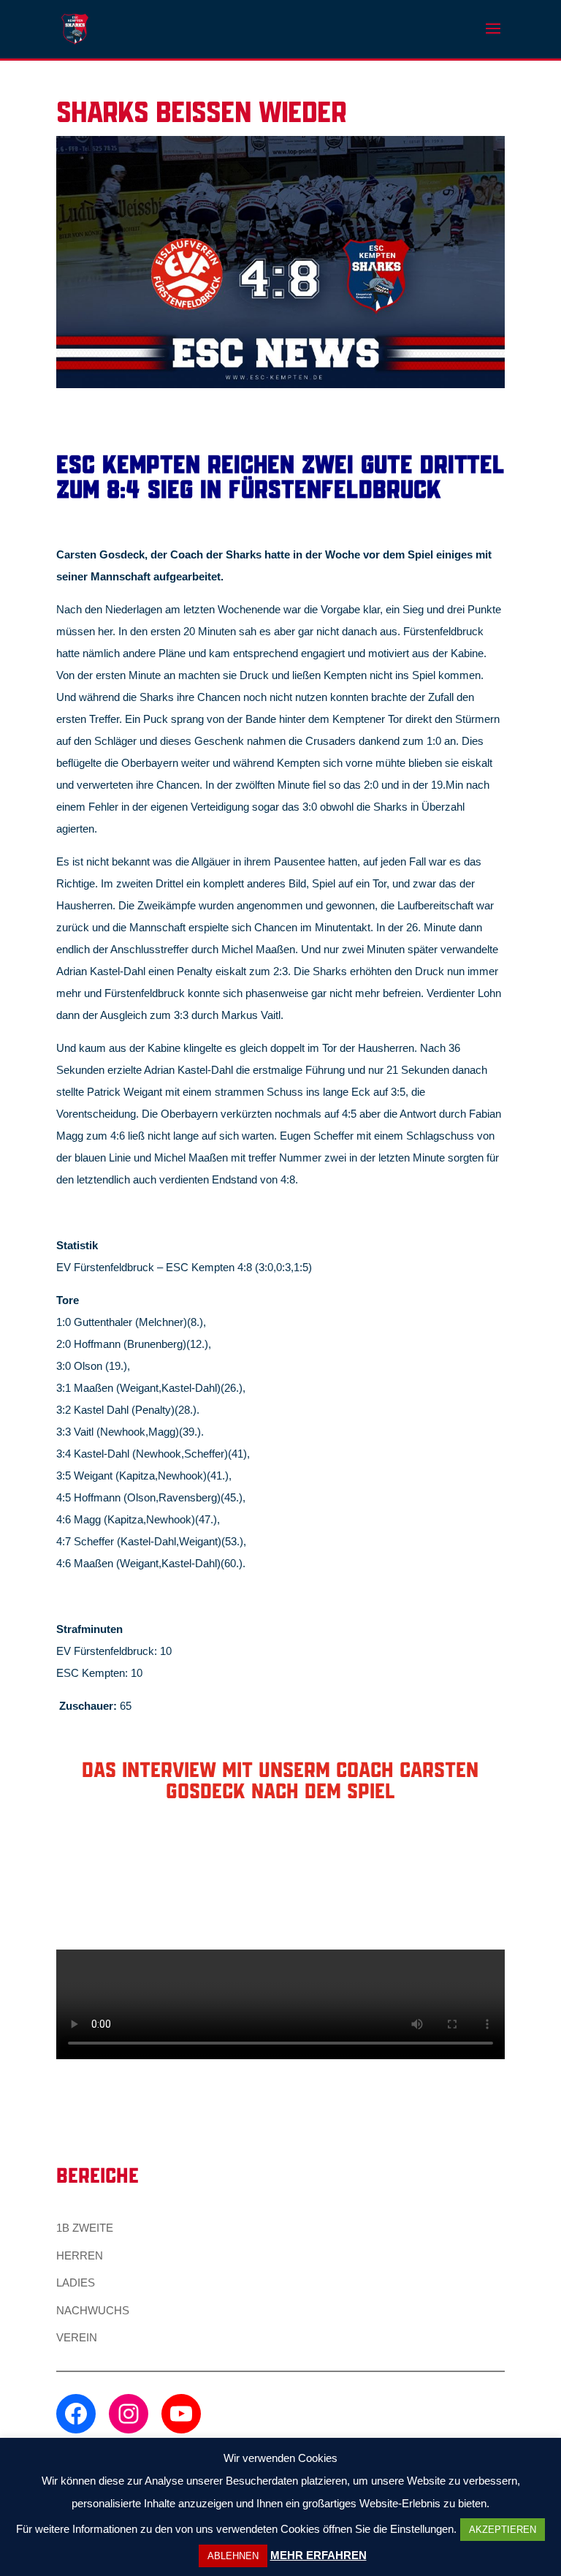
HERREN (80, 2255)
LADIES (76, 2283)
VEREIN (77, 2337)
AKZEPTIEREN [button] (503, 2530)
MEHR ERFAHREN (318, 2555)
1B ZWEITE (85, 2228)
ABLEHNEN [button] (233, 2556)
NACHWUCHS (93, 2310)
